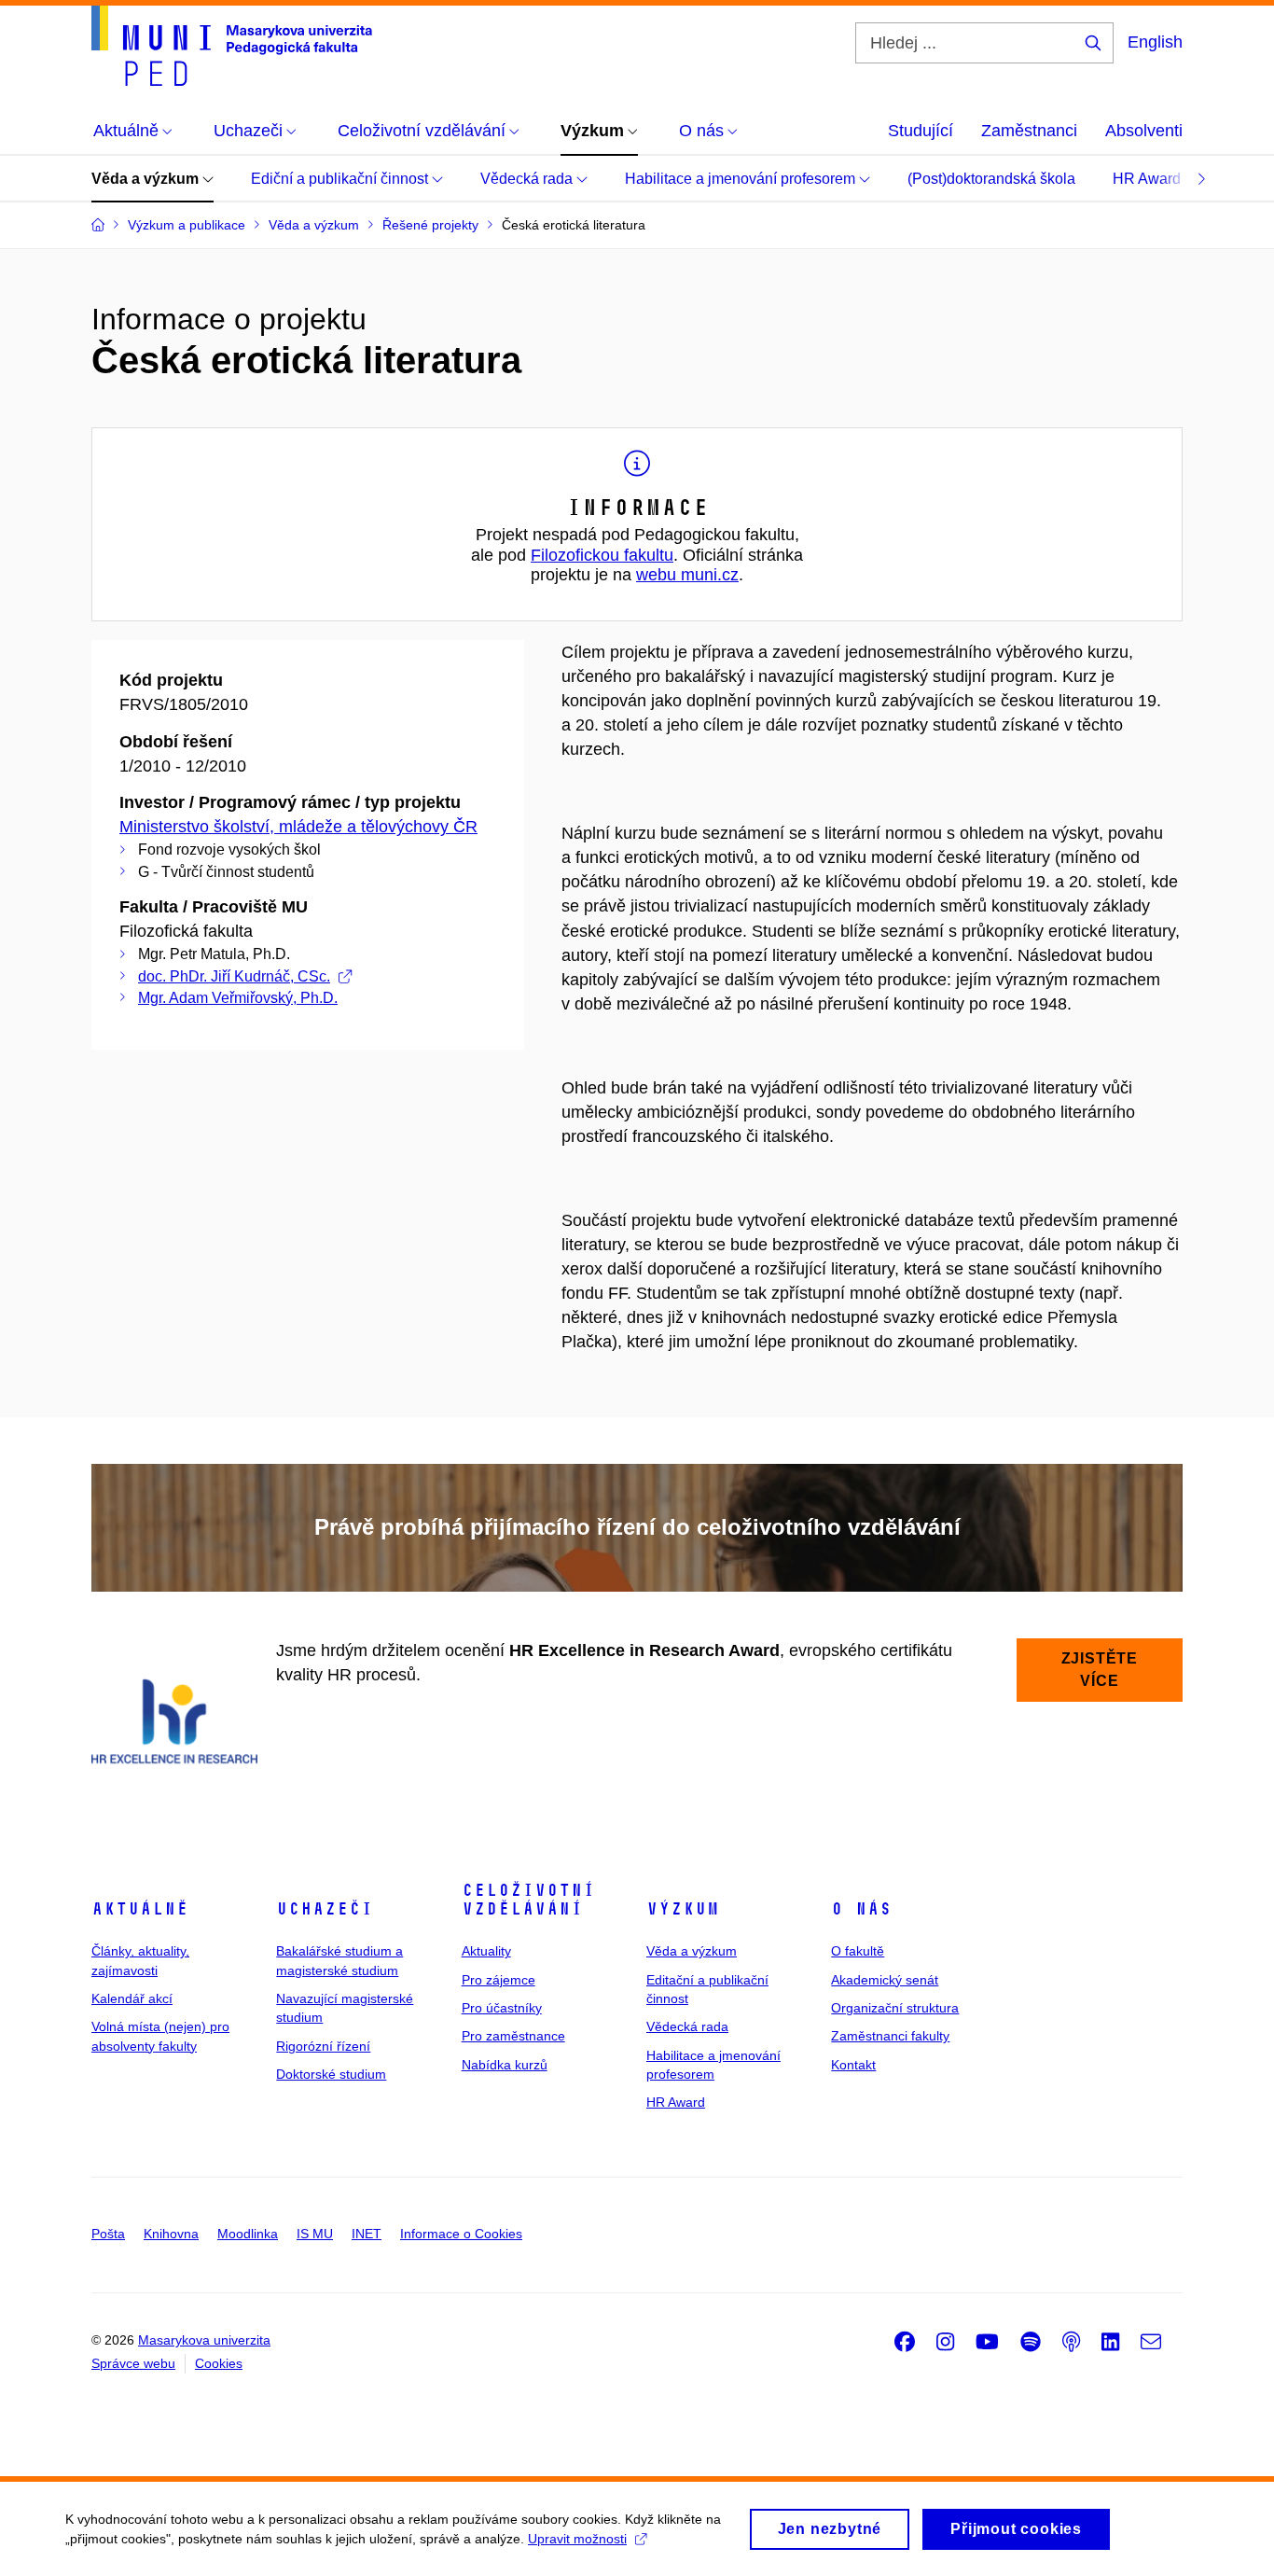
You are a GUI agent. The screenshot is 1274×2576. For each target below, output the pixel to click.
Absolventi (1144, 131)
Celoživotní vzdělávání (528, 1900)
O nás (861, 1909)
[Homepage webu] (232, 46)
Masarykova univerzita (204, 2340)
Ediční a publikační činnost (341, 179)
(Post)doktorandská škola (991, 179)
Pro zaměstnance (513, 2036)
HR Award (1149, 179)
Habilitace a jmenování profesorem (742, 179)
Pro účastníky (502, 2008)
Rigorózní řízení (323, 2046)
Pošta (108, 2234)
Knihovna (171, 2234)
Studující (921, 131)
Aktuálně (140, 1909)
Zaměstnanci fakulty (890, 2036)
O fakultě (858, 1951)
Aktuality (486, 1951)
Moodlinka (248, 2234)
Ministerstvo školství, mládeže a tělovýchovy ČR (298, 827)
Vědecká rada (528, 179)
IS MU (315, 2234)
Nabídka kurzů (505, 2065)
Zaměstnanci (1029, 131)
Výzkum (683, 1909)
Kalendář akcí (132, 1998)
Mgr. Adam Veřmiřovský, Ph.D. (238, 998)
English (1155, 42)
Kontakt (853, 2065)
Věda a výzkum (147, 179)
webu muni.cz (687, 575)
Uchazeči (325, 1909)
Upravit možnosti (577, 2539)
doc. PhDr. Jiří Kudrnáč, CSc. (234, 976)
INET (367, 2234)
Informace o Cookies (461, 2234)
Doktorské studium (331, 2074)
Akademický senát (885, 1980)
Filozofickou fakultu (602, 555)
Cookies (219, 2363)
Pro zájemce (499, 1980)
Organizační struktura (895, 2008)
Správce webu (133, 2363)
